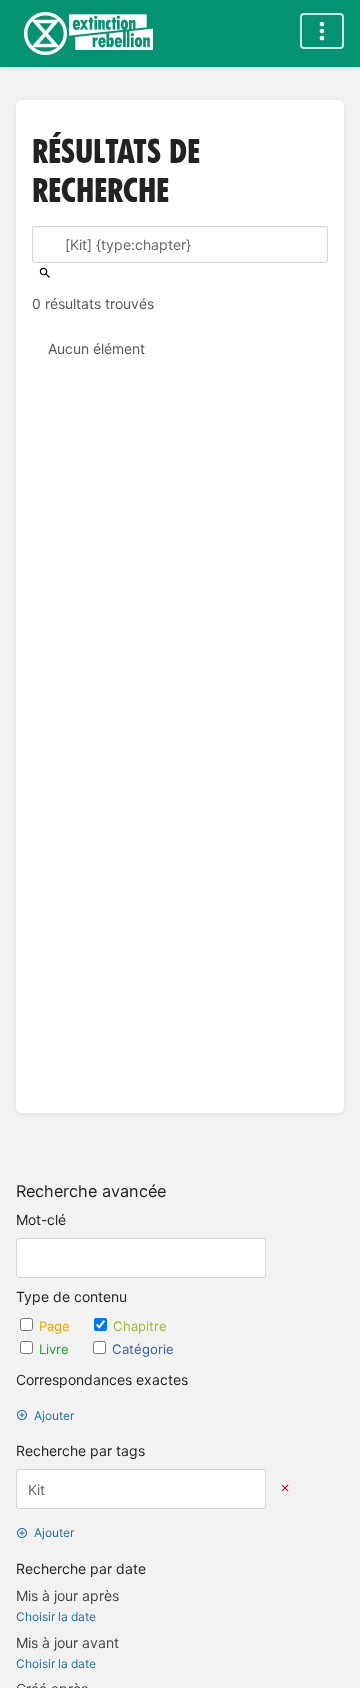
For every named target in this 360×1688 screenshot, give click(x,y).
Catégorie (143, 1349)
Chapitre (140, 1326)
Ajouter (54, 1415)
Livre (56, 1349)
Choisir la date (56, 1616)
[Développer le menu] (322, 31)
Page (56, 1326)
